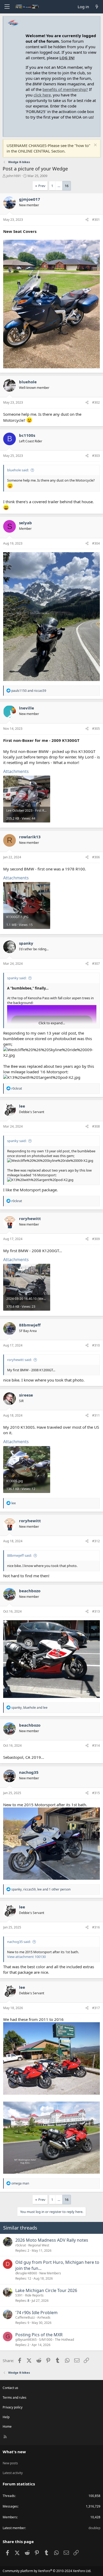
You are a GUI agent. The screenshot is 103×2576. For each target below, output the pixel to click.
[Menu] (7, 7)
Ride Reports (34, 2295)
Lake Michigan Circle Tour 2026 (46, 2290)
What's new (14, 2452)
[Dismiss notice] (95, 146)
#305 (96, 729)
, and (29, 1708)
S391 (19, 2295)
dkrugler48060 (26, 2273)
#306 (96, 857)
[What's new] (97, 7)
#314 (96, 1745)
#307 (96, 964)
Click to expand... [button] (52, 1023)
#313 (96, 1611)
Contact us (10, 2388)
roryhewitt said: (19, 1360)
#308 (96, 1126)
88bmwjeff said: (19, 1555)
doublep (94, 2528)
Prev (42, 186)
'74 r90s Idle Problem (36, 2313)
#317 (96, 2008)
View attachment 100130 (26, 1957)
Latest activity (13, 2473)
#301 (96, 220)
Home (7, 2426)
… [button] (59, 186)
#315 (96, 1793)
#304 (96, 543)
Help (6, 2417)
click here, (43, 95)
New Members (50, 2273)
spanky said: (17, 978)
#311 (96, 1415)
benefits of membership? (65, 89)
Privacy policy (13, 2407)
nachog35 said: (19, 1942)
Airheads (44, 2317)
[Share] (87, 220)
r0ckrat (21, 2245)
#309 (96, 1239)
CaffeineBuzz (25, 2317)
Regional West (39, 2245)
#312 (96, 1541)
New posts (10, 2463)
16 (67, 186)
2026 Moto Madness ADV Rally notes (52, 2240)
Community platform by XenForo (47, 2571)
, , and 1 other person (41, 1889)
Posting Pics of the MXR (39, 2335)
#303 (96, 456)
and (29, 691)
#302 (96, 402)
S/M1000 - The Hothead (57, 2340)
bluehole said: (18, 470)
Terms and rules (15, 2398)
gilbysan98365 (26, 2340)
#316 (96, 1927)
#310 (96, 1345)
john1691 (14, 176)
